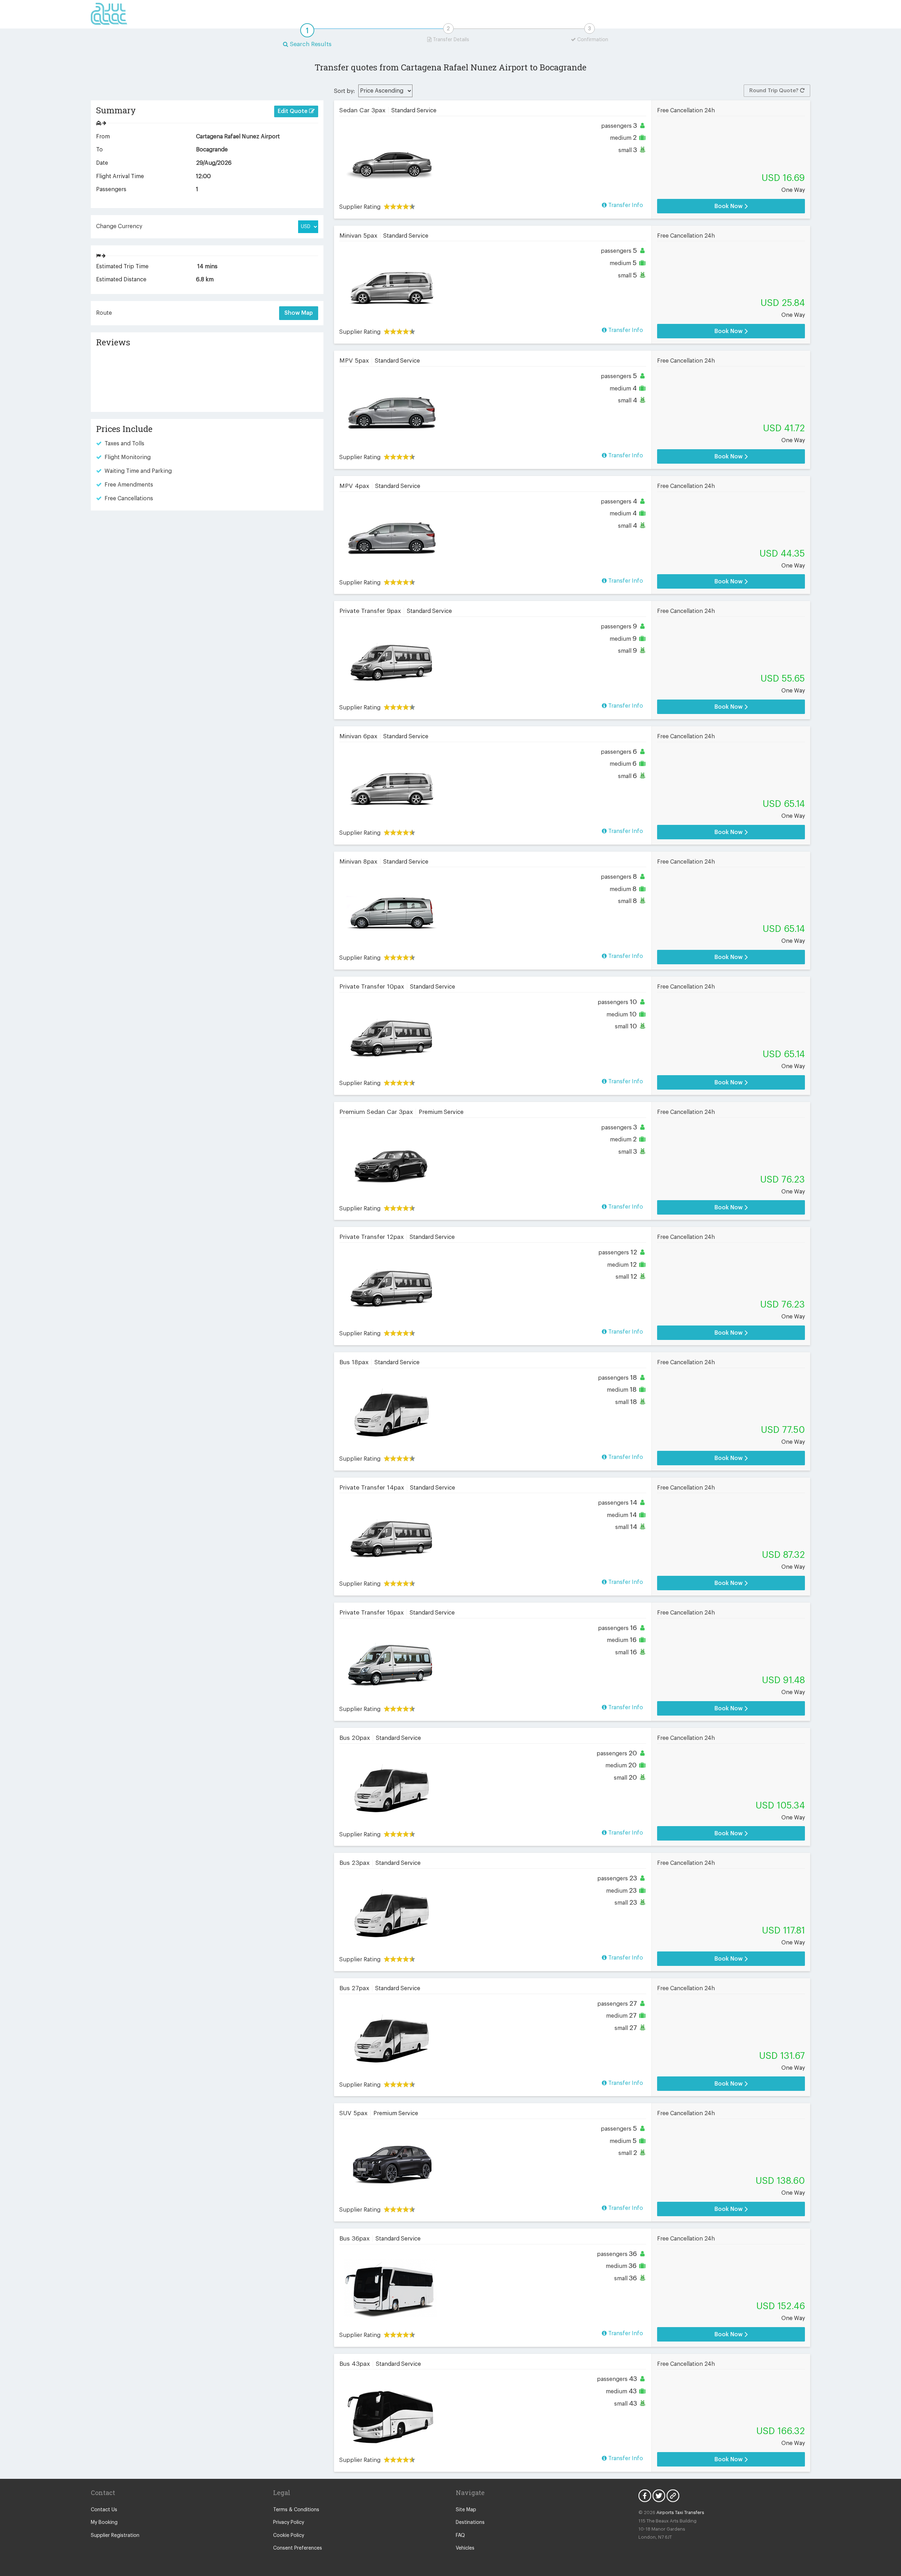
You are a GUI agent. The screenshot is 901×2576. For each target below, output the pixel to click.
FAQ (460, 2536)
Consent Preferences (298, 2548)
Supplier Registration (115, 2536)
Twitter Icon (659, 2496)
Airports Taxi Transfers (680, 2512)
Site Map (466, 2510)
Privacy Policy (289, 2522)
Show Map (299, 313)
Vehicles (465, 2548)
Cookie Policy (289, 2536)
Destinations (470, 2522)
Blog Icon (673, 2496)
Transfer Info (625, 205)
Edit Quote (293, 111)
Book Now (729, 206)
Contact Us (104, 2510)
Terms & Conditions (296, 2510)
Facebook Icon (645, 2496)
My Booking (104, 2522)
